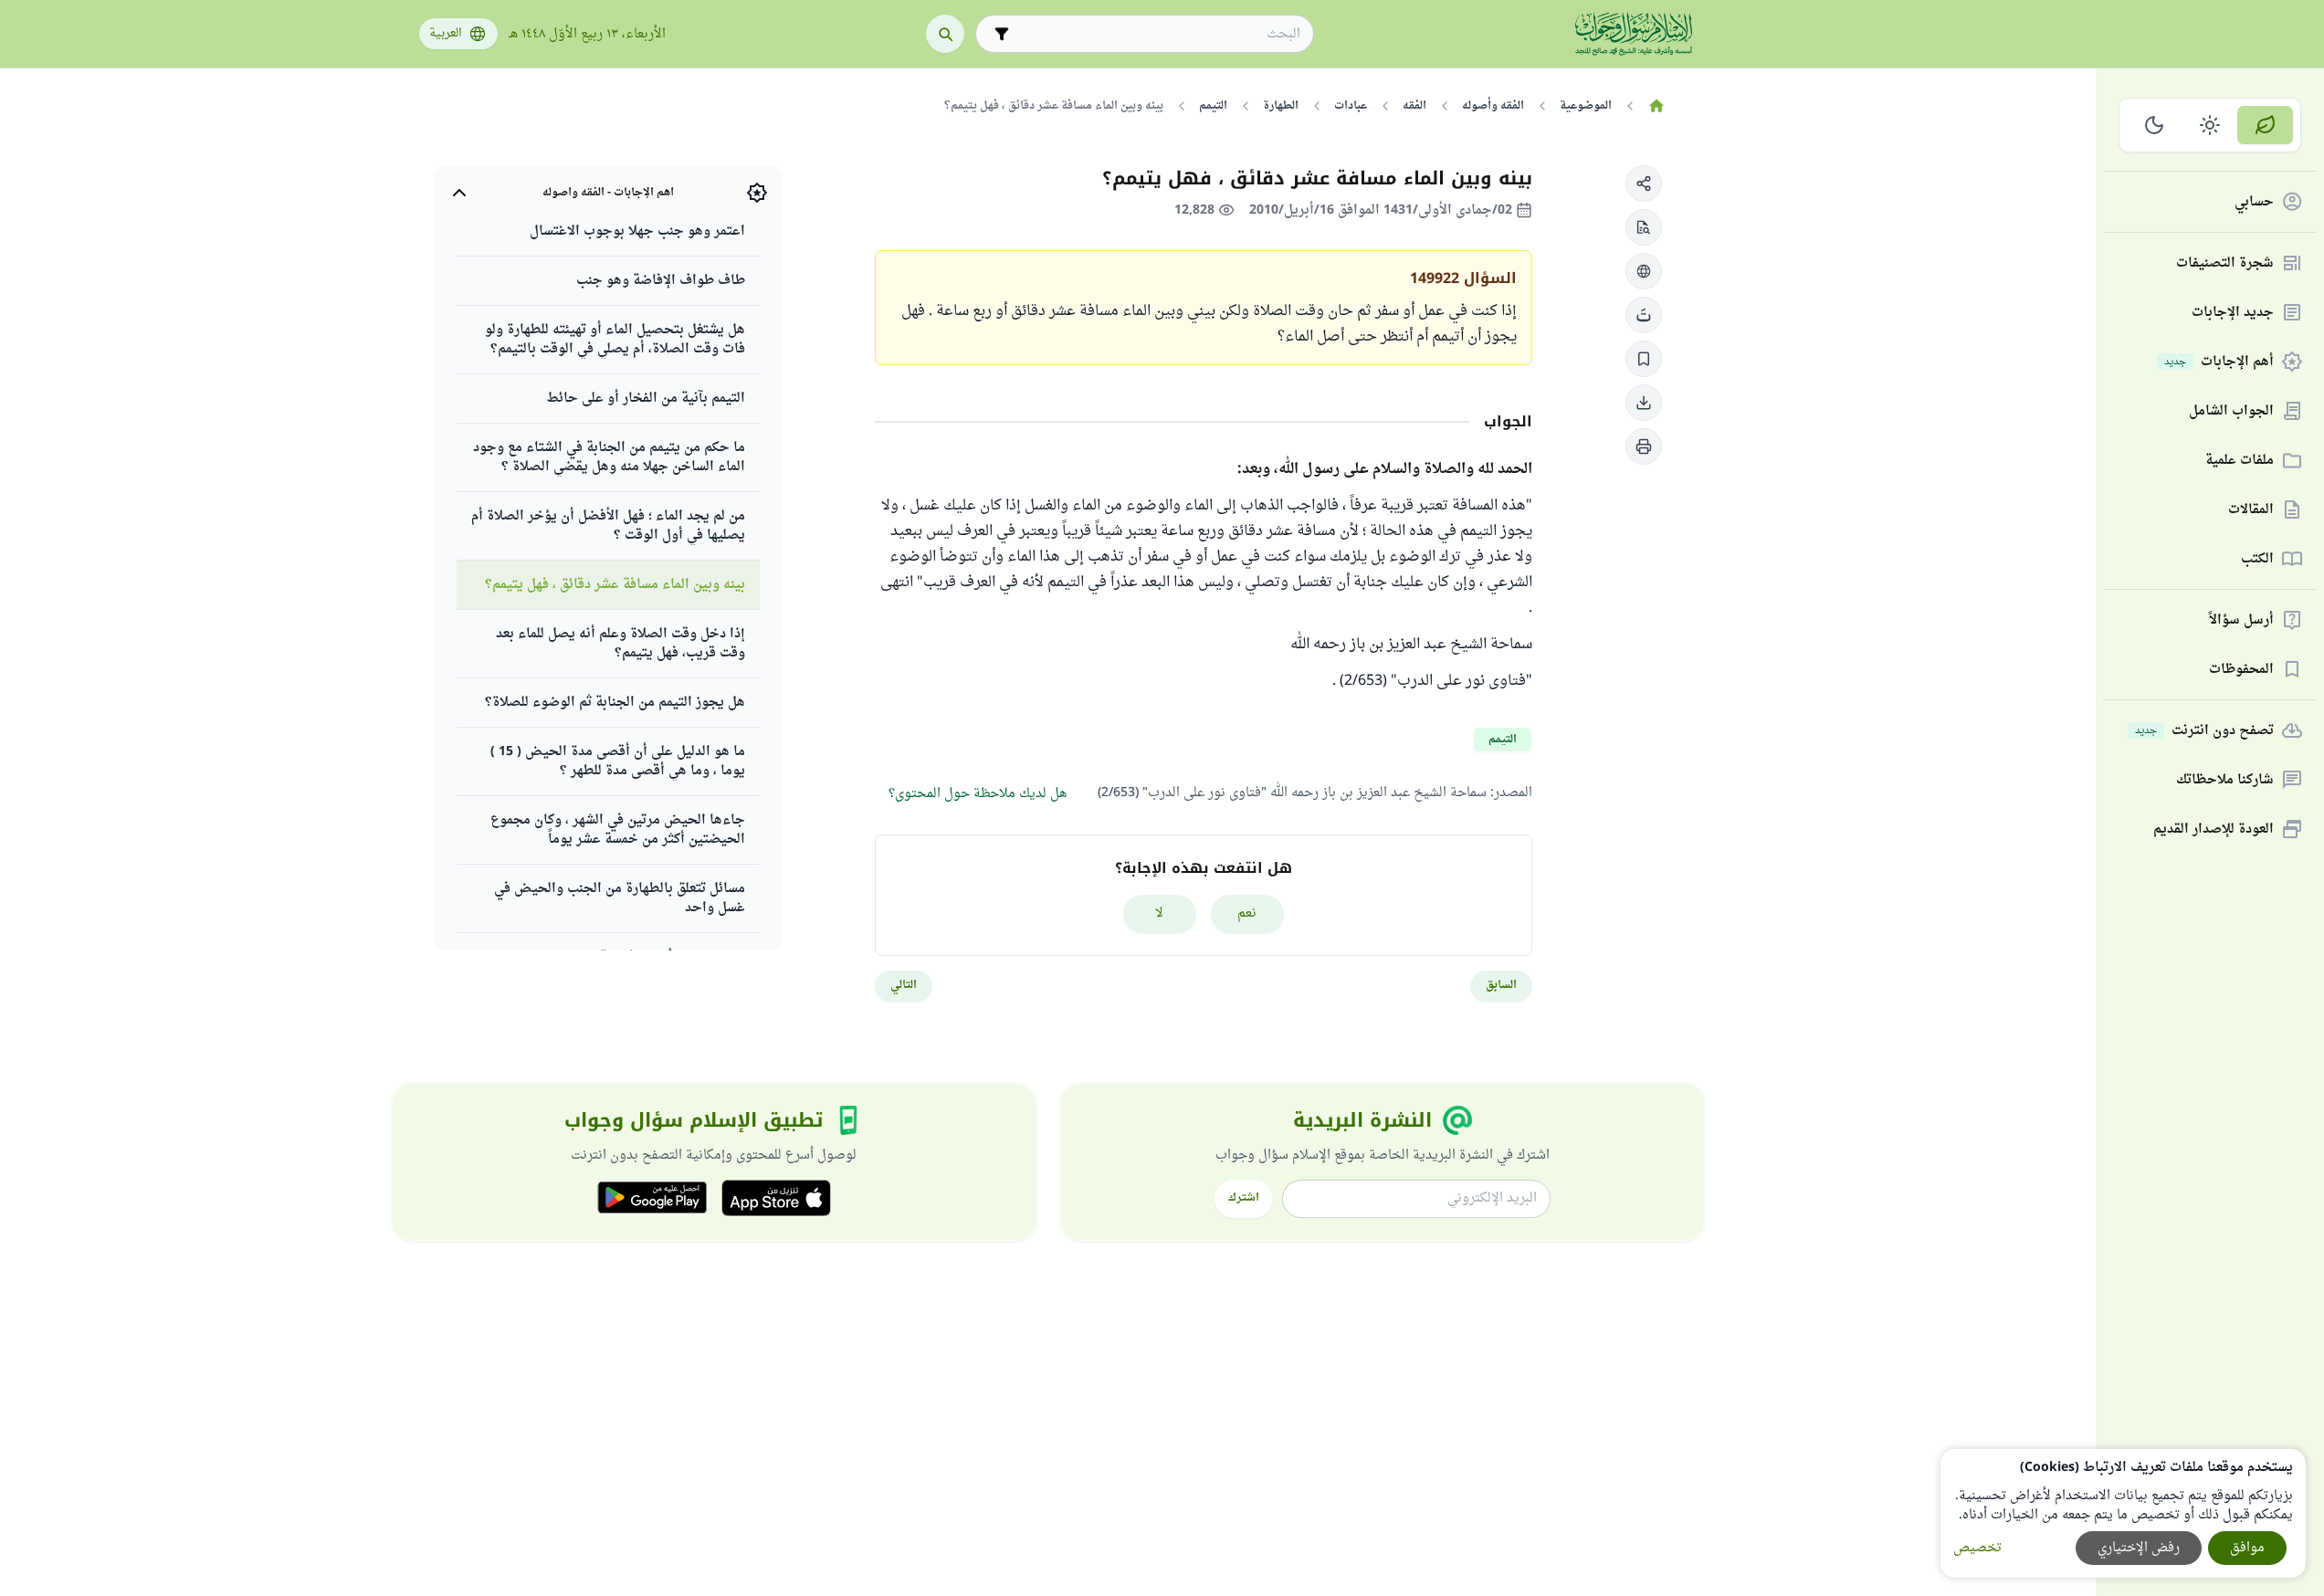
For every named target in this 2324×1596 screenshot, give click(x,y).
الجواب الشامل (2231, 411)
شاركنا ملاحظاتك (2225, 780)
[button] (1644, 184)
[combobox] (1157, 34)
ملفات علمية (2240, 461)
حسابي (2254, 202)
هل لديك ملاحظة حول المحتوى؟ (978, 794)
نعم (1247, 913)
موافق (2247, 1548)
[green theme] (2265, 125)
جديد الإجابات (2233, 313)
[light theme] (2210, 125)
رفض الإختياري (2139, 1548)
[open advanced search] (1002, 34)
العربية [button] (446, 34)
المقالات (2251, 510)
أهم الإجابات (2219, 362)
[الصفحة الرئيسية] (1657, 106)
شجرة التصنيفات (2225, 263)
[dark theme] (2155, 125)
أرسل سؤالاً (2241, 620)
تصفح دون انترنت (2204, 731)
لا (1159, 913)
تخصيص (1977, 1548)
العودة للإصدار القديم (2214, 829)
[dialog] (2123, 1513)
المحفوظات (2241, 670)
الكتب (2257, 559)
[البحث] (945, 34)
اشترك (1244, 1198)
